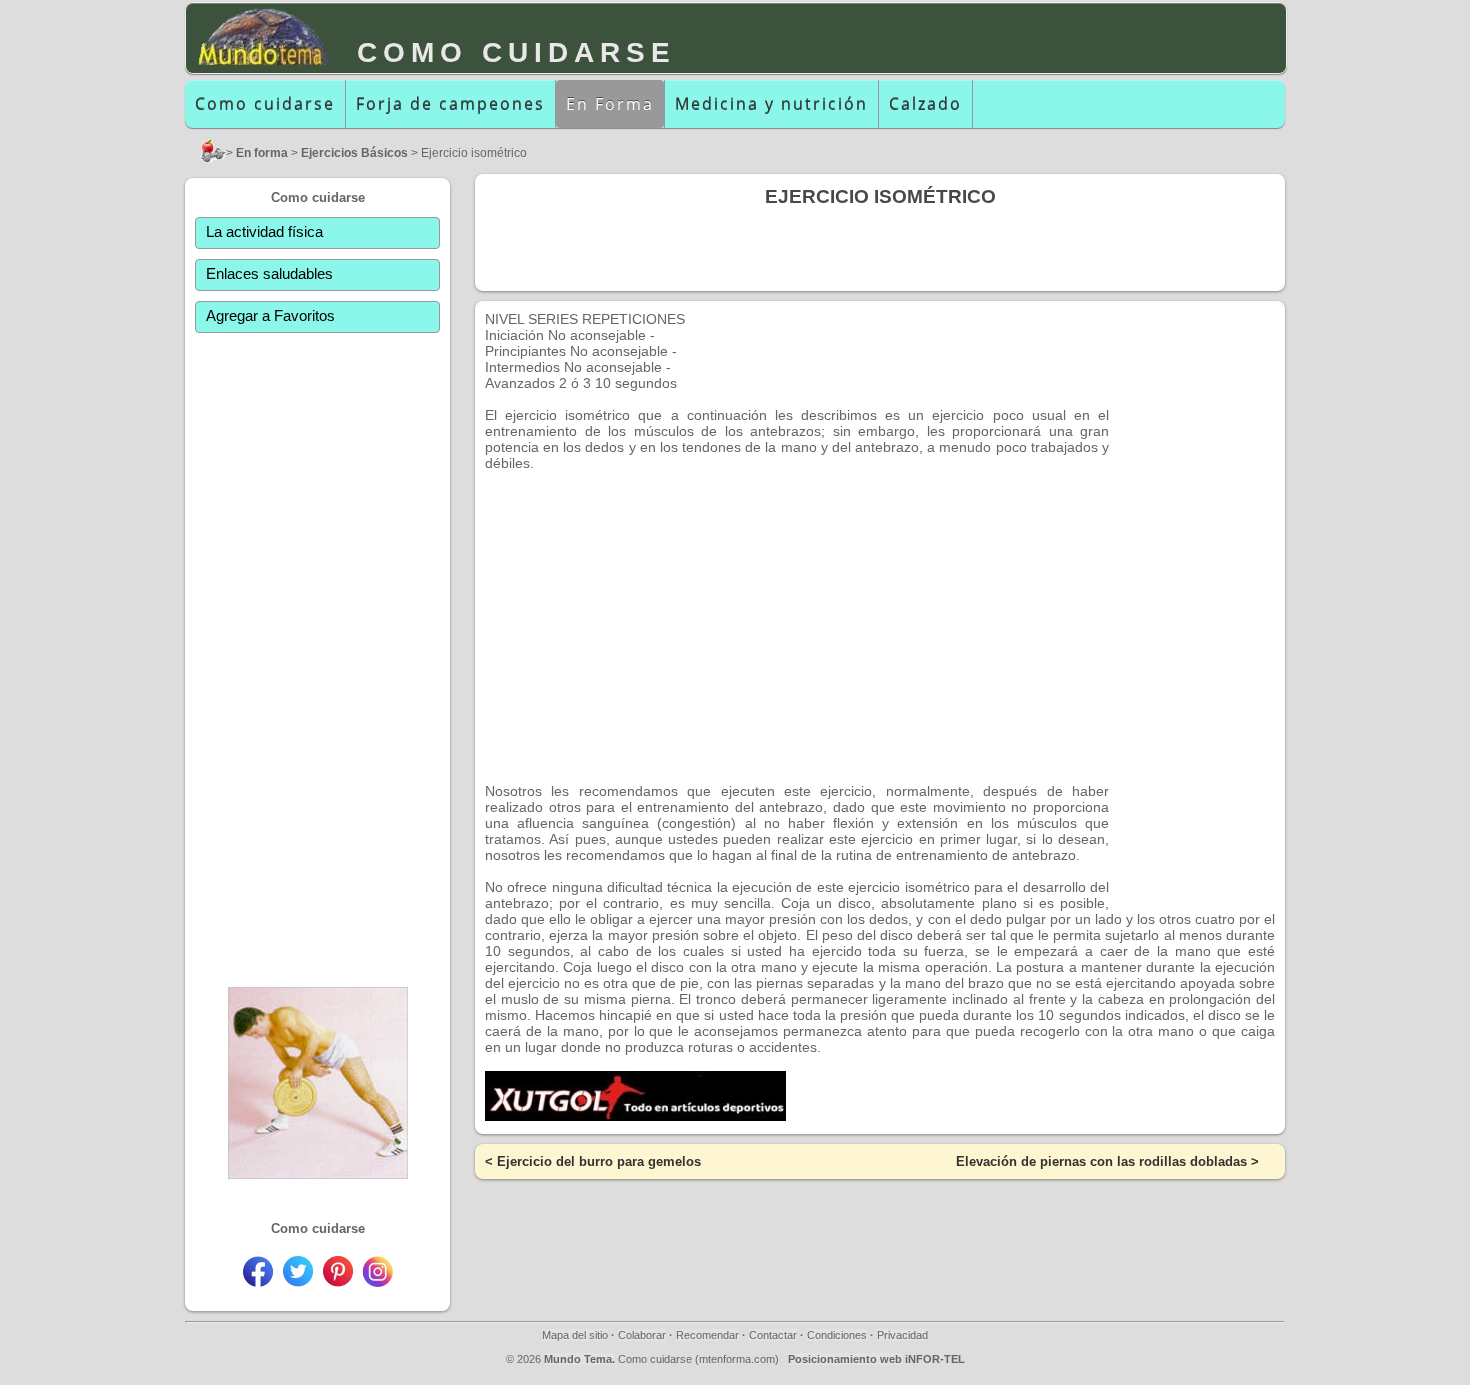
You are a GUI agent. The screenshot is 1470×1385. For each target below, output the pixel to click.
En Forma (610, 104)
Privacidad (902, 1335)
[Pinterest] (338, 1281)
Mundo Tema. (579, 1359)
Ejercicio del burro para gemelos (599, 1161)
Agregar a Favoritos (270, 315)
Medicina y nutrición (771, 104)
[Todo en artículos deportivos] (635, 1116)
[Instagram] (378, 1281)
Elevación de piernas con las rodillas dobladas (1101, 1161)
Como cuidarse (265, 104)
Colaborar (642, 1335)
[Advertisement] (317, 651)
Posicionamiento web (845, 1359)
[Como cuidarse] (210, 158)
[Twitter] (298, 1281)
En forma (262, 153)
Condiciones (837, 1335)
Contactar (773, 1335)
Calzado (925, 104)
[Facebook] (258, 1281)
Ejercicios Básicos (354, 153)
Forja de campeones (450, 104)
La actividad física (264, 231)
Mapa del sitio (575, 1335)
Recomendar (707, 1335)
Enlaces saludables (269, 273)
